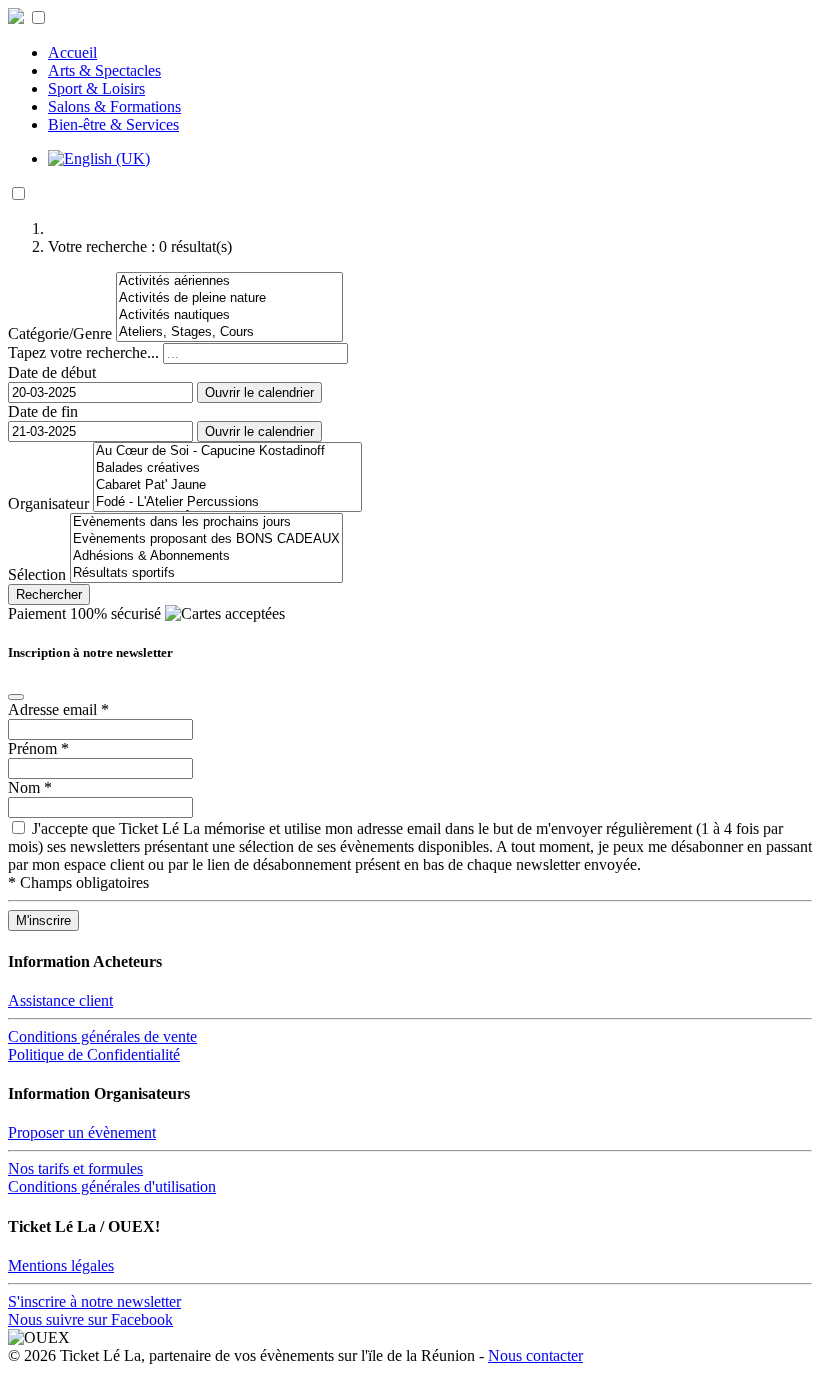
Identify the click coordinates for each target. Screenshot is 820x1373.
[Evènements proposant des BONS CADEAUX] (206, 539)
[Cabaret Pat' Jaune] (227, 485)
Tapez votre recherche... (83, 352)
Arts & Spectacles (104, 70)
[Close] (16, 697)
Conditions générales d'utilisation (112, 1186)
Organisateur (48, 503)
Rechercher (49, 594)
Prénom (38, 748)
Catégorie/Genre (60, 333)
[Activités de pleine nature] (229, 298)
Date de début (52, 372)
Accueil (72, 52)
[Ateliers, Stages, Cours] (229, 332)
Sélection (37, 574)
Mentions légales (61, 1265)
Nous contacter (535, 1355)
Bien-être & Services (113, 124)
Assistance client (60, 1000)
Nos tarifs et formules (75, 1168)
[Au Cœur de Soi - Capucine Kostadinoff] (227, 451)
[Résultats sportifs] (206, 573)
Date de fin (43, 411)
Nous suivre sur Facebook (90, 1319)
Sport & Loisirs (96, 88)
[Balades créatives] (227, 468)
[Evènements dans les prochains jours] (206, 522)
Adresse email (58, 709)
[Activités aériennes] (229, 281)
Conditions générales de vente (102, 1036)
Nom (30, 787)
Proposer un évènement (82, 1132)
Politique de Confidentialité (94, 1054)
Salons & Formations (114, 106)
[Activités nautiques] (229, 315)
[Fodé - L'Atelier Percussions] (227, 502)
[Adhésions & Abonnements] (206, 556)
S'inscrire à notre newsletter (94, 1301)
